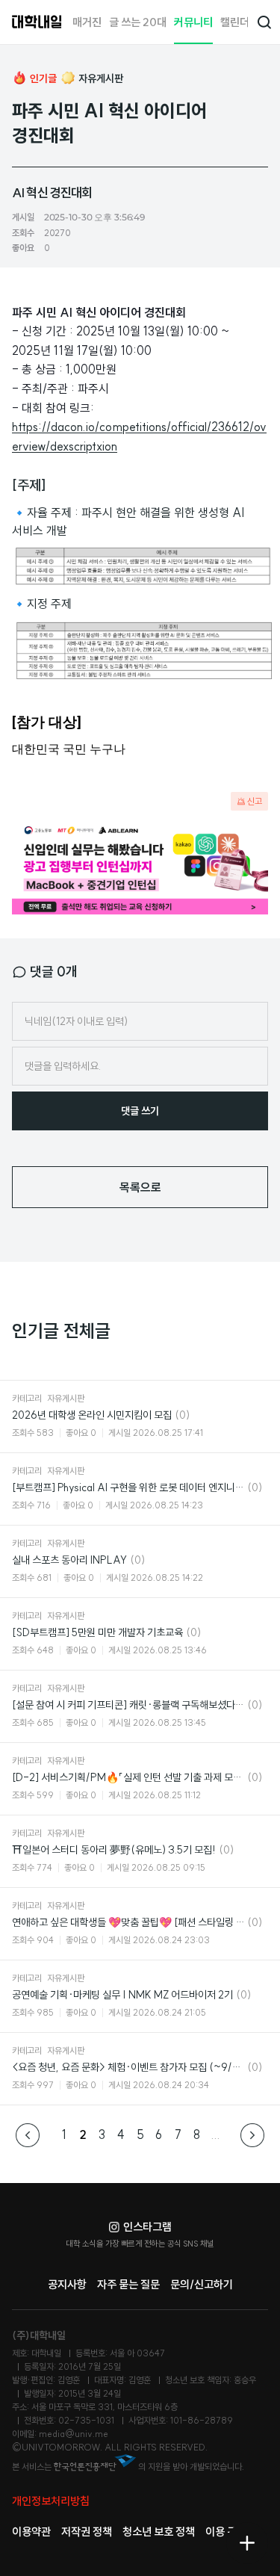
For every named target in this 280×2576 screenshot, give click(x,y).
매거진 (87, 22)
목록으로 (140, 1187)
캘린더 (235, 22)
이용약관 (31, 2532)
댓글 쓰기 (140, 1111)
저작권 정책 (87, 2532)
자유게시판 (101, 78)
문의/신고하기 (202, 2284)
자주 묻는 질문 (128, 2284)
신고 (255, 801)
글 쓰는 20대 (138, 22)
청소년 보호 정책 (159, 2532)
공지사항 (67, 2284)
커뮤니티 (193, 22)
